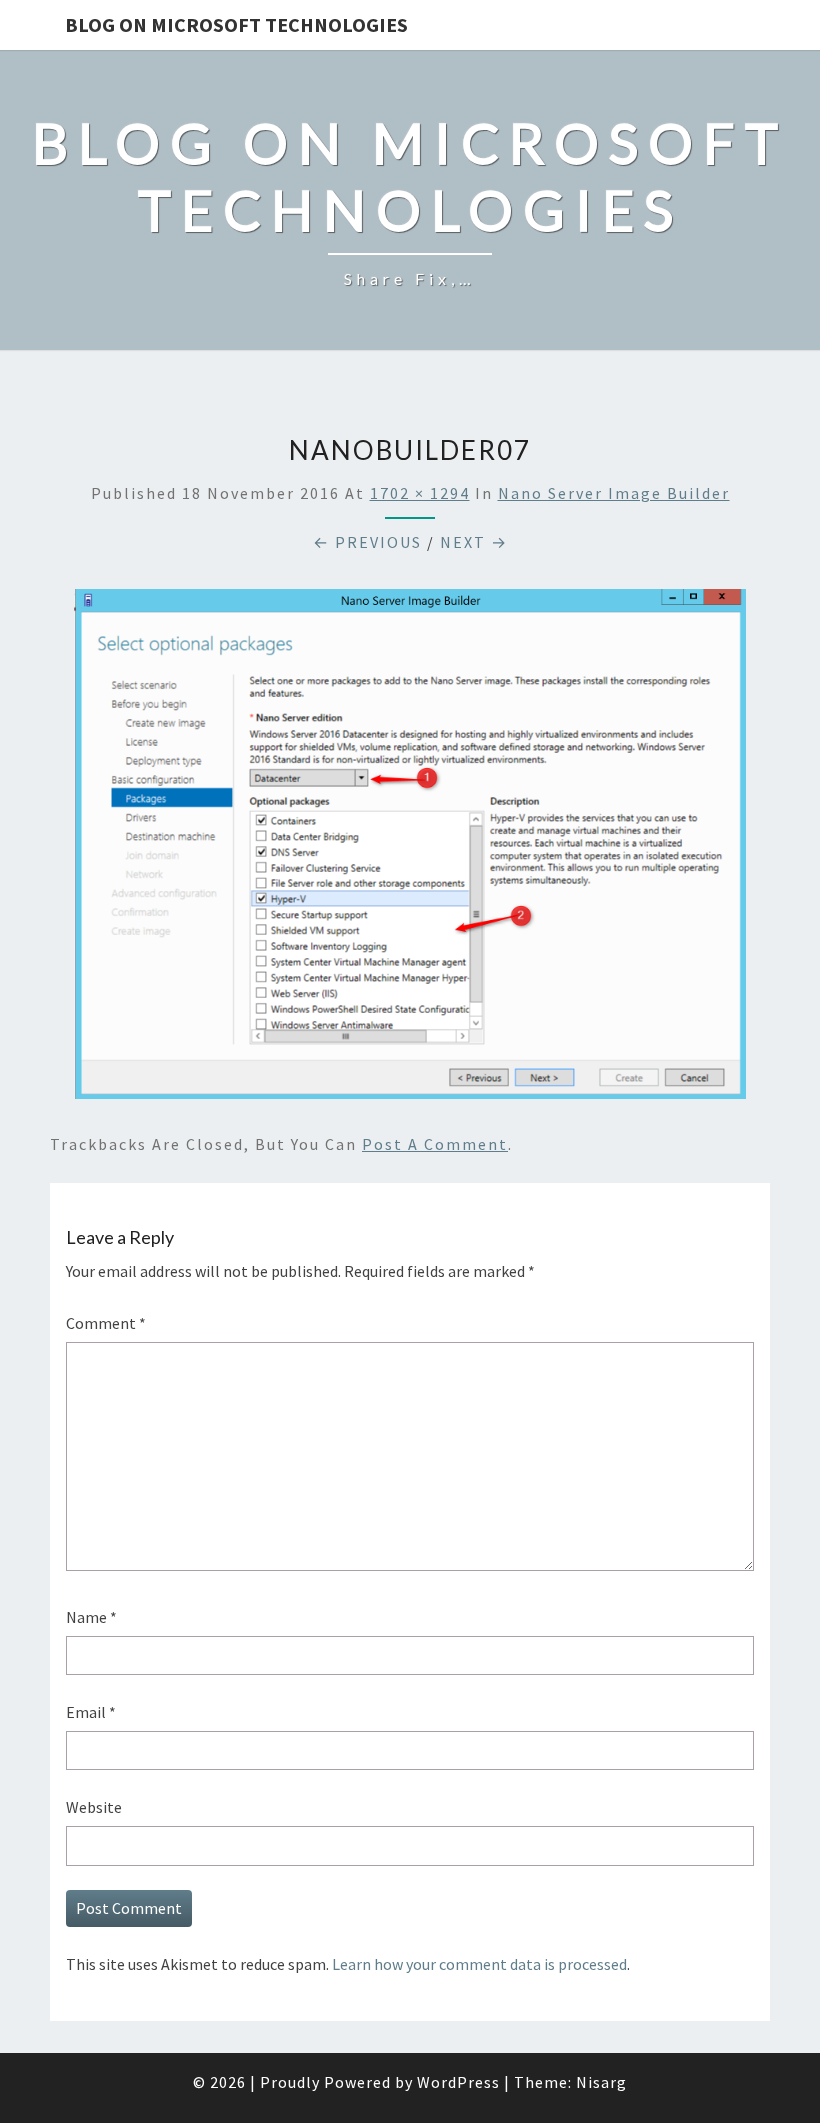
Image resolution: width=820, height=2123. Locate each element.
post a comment (435, 1144)
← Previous (367, 542)
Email (91, 1712)
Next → (474, 542)
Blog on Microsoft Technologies (236, 24)
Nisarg (601, 2082)
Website (94, 1807)
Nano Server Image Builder (614, 493)
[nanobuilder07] (410, 850)
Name (91, 1617)
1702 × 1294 (420, 493)
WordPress (458, 2082)
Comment (106, 1323)
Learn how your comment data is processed (479, 1964)
